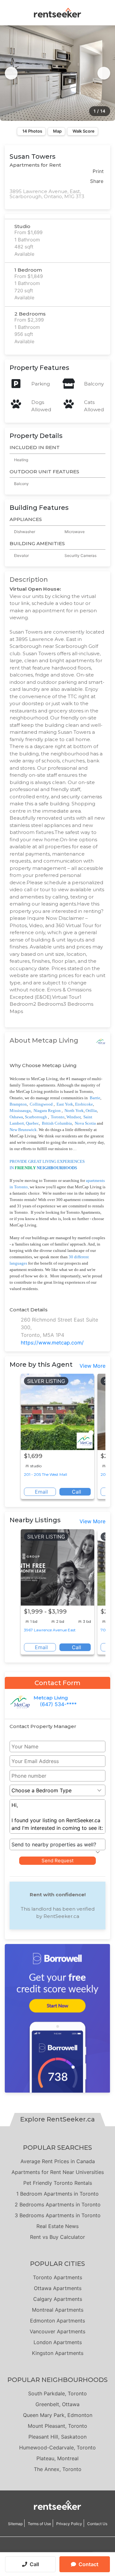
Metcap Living (51, 1698)
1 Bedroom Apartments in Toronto (57, 2194)
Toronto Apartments (57, 2277)
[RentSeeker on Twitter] (65, 2550)
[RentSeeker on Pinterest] (42, 2550)
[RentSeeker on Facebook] (57, 2550)
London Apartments (58, 2342)
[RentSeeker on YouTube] (73, 2550)
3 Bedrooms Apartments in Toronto (58, 2215)
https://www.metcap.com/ (52, 1343)
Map (57, 131)
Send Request (57, 1861)
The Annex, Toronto (58, 2469)
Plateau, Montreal (57, 2458)
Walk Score (84, 131)
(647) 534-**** (58, 1704)
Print (98, 171)
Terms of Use (39, 2524)
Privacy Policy (69, 2524)
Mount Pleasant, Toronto (57, 2426)
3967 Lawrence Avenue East (50, 1630)
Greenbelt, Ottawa (57, 2404)
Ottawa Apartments (58, 2288)
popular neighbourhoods (57, 2380)
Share (97, 181)
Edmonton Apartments (57, 2321)
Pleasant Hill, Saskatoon (57, 2437)
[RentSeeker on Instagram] (50, 2550)
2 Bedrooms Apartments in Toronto (58, 2205)
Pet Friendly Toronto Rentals (58, 2183)
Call (34, 2564)
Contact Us (97, 2524)
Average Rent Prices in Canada (58, 2161)
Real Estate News (57, 2226)
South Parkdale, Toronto (57, 2393)
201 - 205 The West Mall (46, 1474)
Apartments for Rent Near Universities (58, 2172)
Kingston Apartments (58, 2353)
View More (92, 1366)
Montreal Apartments (58, 2310)
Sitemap (15, 2524)
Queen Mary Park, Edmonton (58, 2415)
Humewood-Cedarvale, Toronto (57, 2448)
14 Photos (32, 131)
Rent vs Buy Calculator (57, 2237)
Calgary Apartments (58, 2299)
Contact (88, 2564)
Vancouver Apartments (57, 2331)
